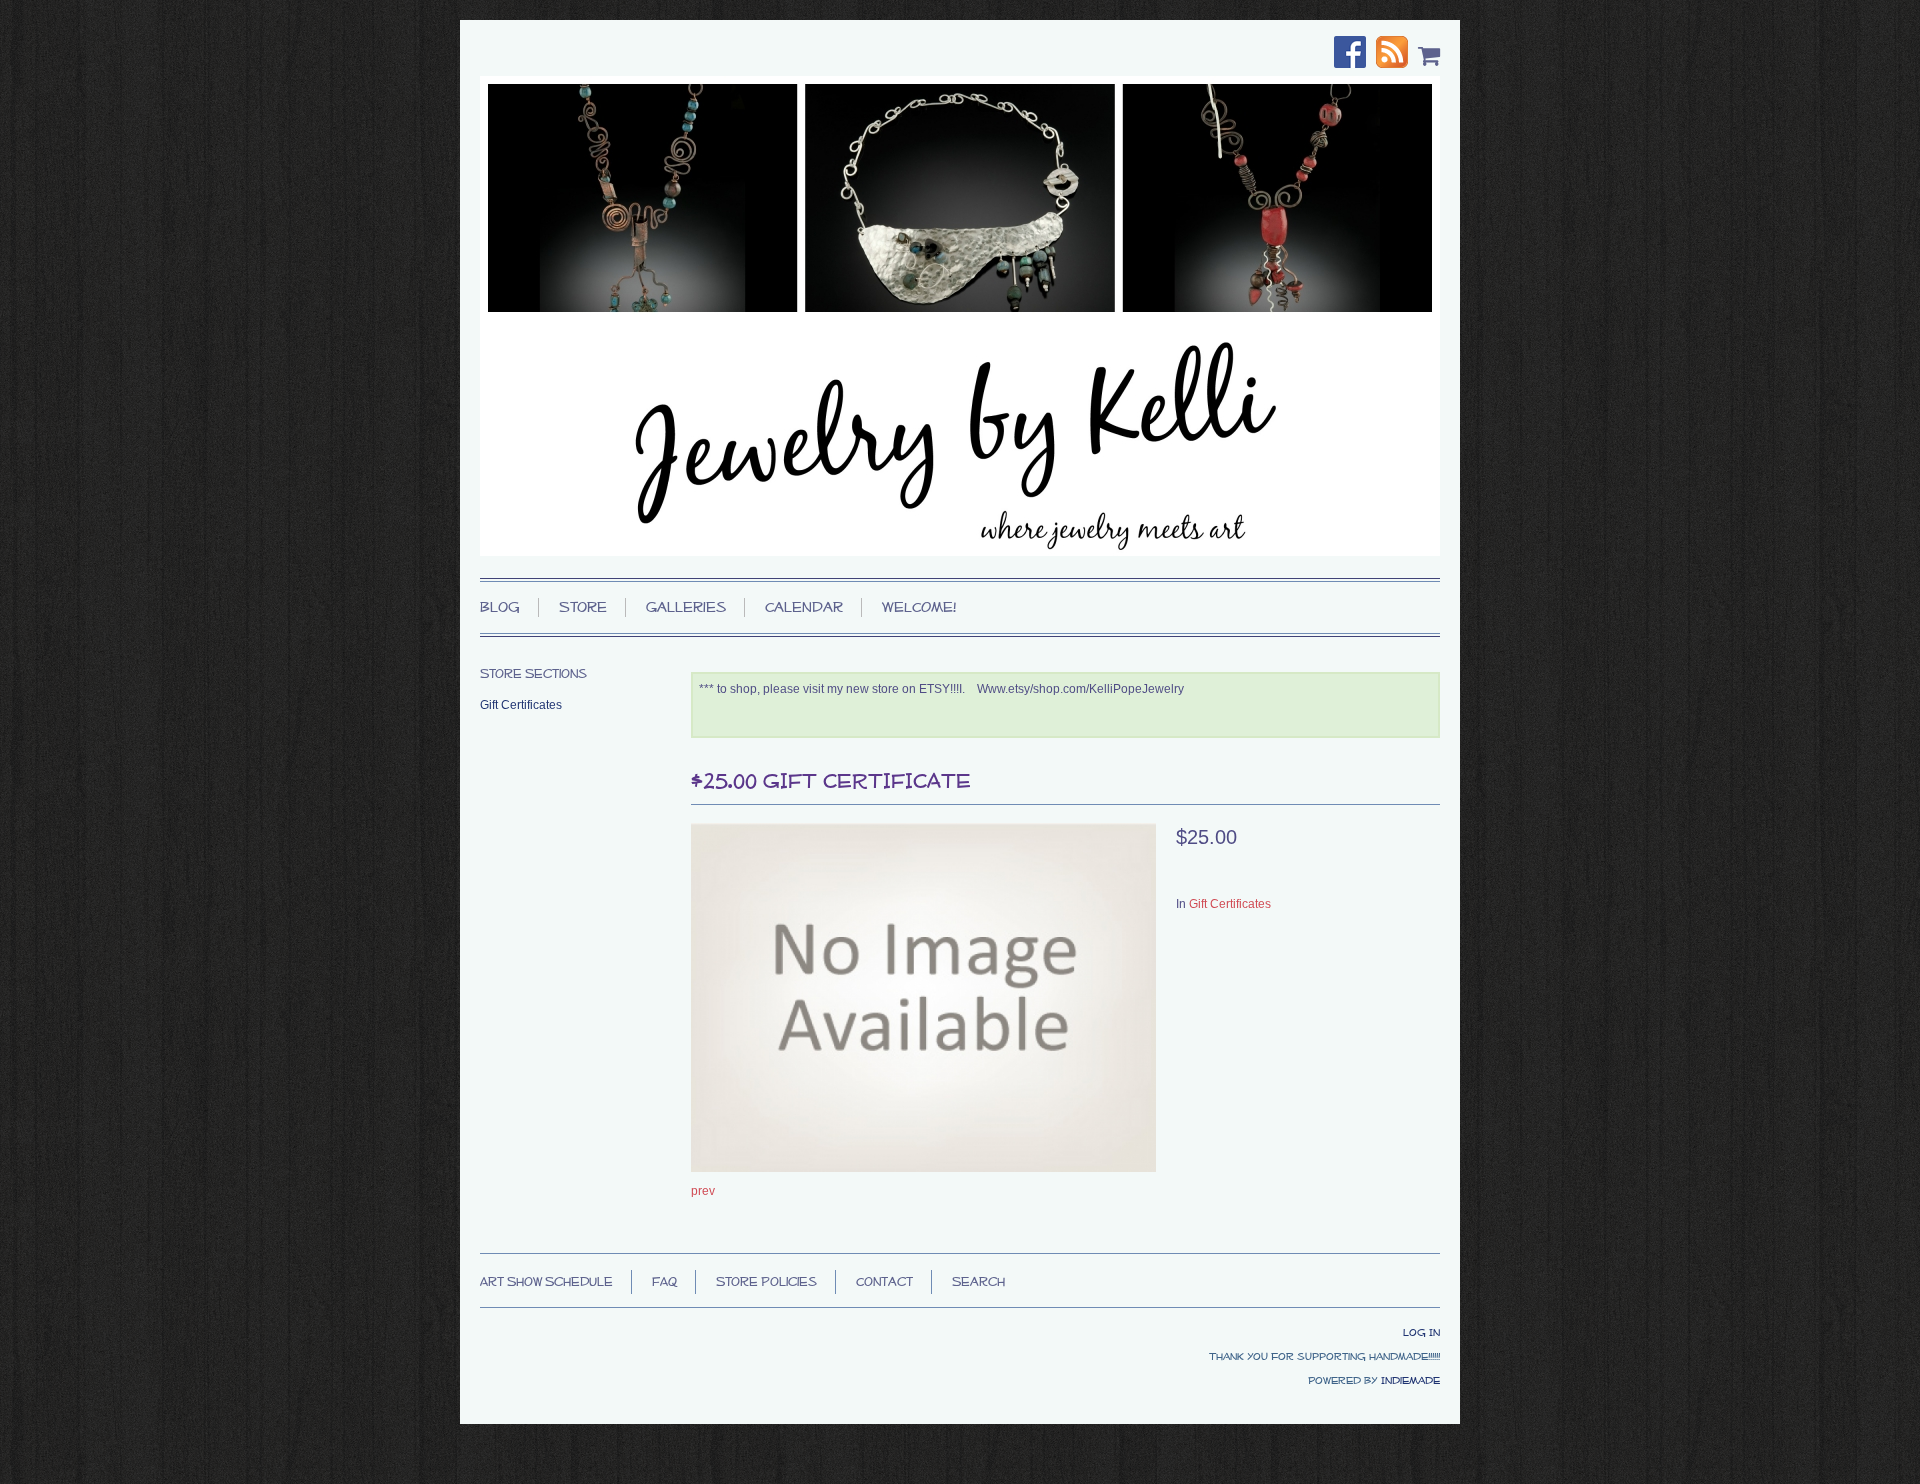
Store (583, 607)
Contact (884, 1281)
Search (978, 1281)
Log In (1421, 1332)
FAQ (664, 1281)
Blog (500, 607)
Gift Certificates (1230, 904)
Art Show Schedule (546, 1281)
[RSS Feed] (1397, 54)
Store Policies (766, 1281)
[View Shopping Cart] (1429, 55)
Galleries (686, 607)
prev (703, 1191)
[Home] (960, 316)
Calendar (804, 607)
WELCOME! (919, 607)
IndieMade (1410, 1380)
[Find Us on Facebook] (1355, 54)
